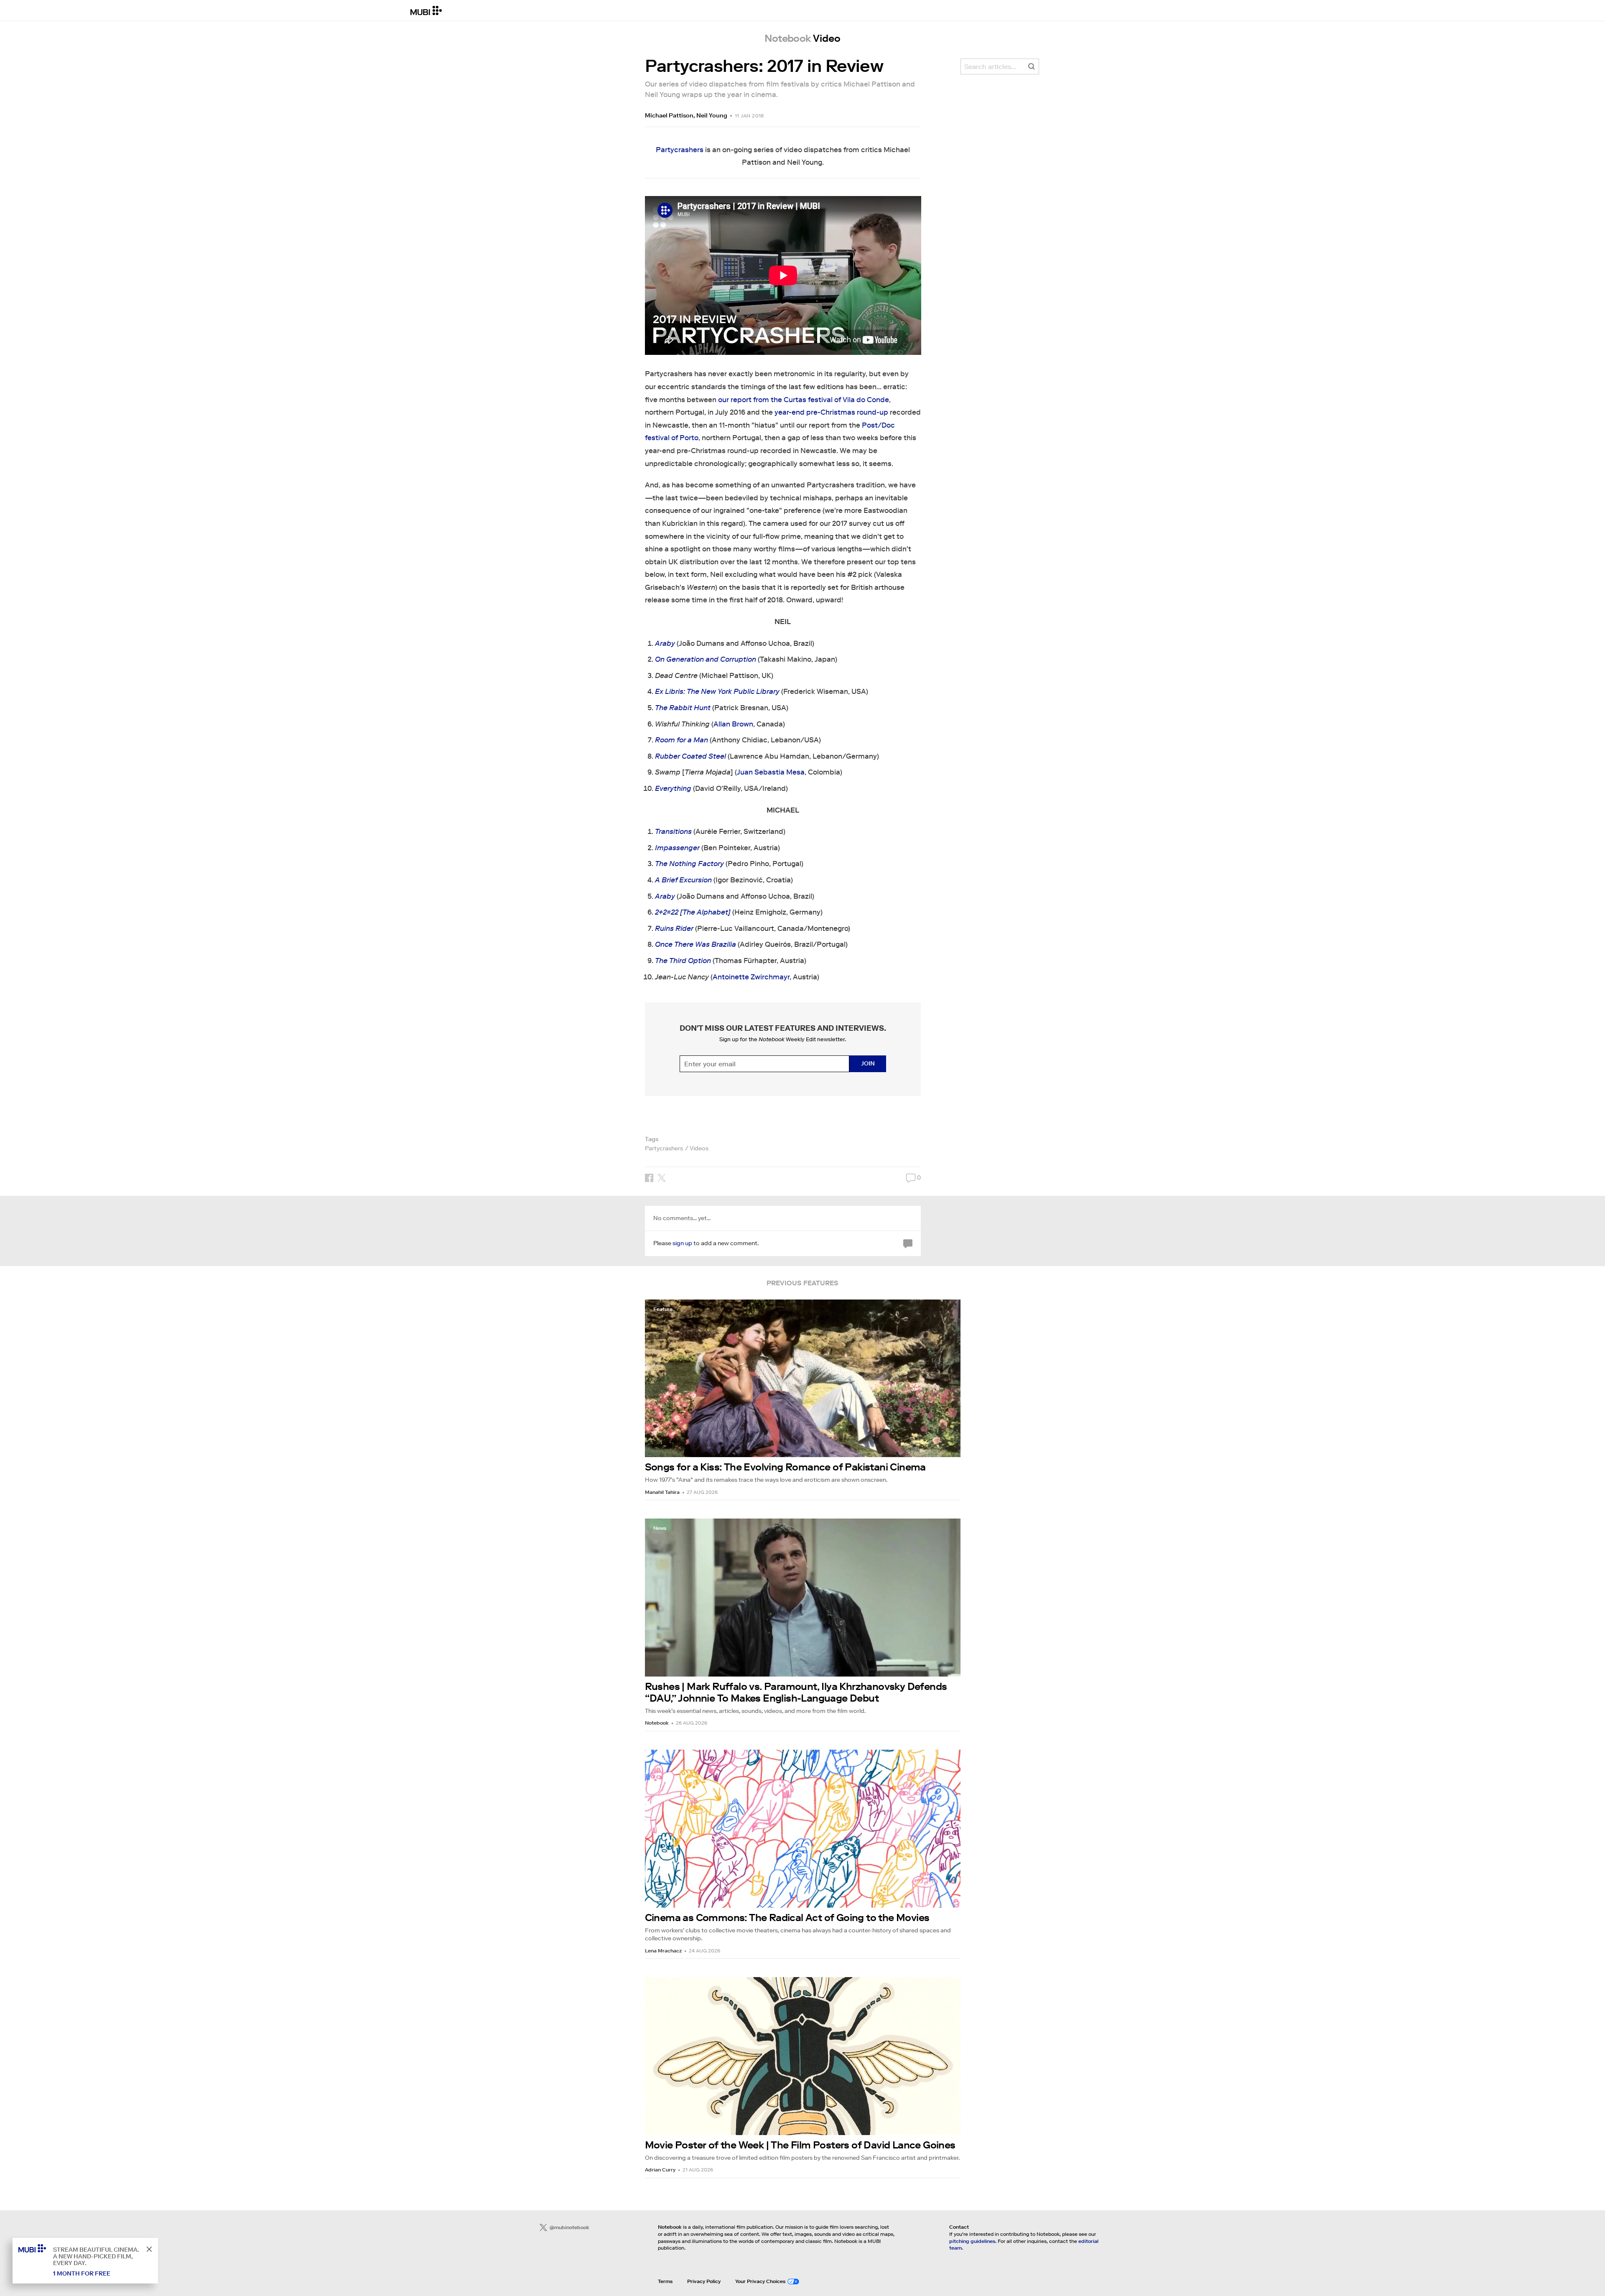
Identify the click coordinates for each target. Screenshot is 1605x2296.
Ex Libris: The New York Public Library (717, 692)
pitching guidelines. (973, 2241)
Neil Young (712, 115)
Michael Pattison (669, 115)
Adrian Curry (660, 2170)
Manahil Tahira (662, 1492)
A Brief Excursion (683, 880)
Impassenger (677, 848)
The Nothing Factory (689, 864)
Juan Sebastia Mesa (771, 772)
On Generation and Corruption (706, 659)
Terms (665, 2281)
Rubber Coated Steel (690, 756)
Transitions (673, 832)
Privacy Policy (704, 2281)
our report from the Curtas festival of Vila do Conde (804, 400)
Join (868, 1063)
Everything (673, 789)
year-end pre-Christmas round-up (831, 412)
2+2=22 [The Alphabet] (693, 912)
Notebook (657, 1723)
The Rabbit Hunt (683, 708)
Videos (699, 1148)
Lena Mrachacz (663, 1951)
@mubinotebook (569, 2227)
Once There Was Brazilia (695, 944)
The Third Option (683, 961)
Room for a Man (681, 740)
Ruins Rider (674, 929)
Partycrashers (680, 150)
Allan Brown (733, 724)
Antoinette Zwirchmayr (751, 977)
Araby (665, 643)
